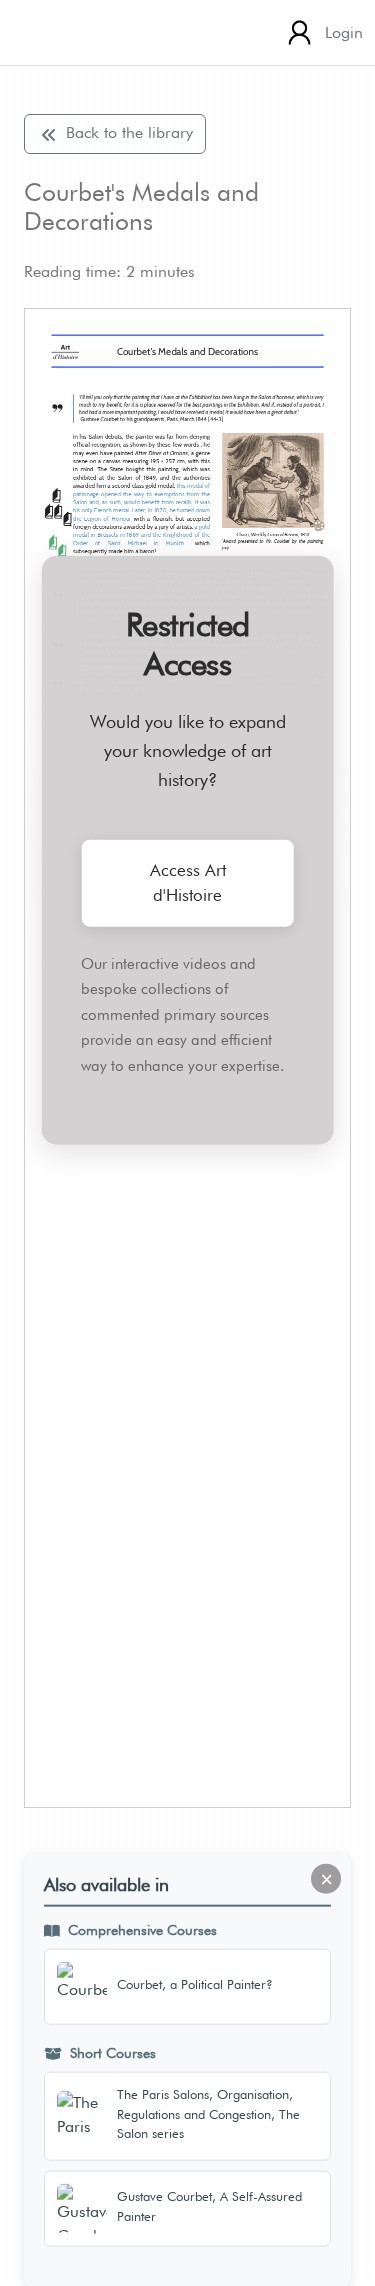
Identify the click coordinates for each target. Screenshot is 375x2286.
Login (344, 32)
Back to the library (127, 132)
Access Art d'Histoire (188, 882)
